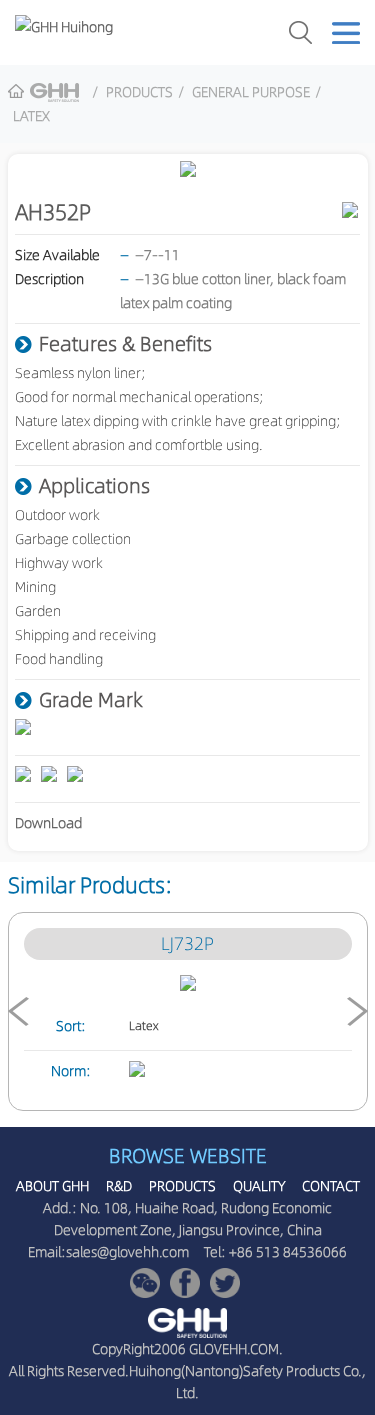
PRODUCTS (139, 92)
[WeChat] (145, 1283)
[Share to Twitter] (225, 1283)
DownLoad (48, 823)
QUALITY (259, 1186)
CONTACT (331, 1186)
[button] (18, 1011)
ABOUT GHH (52, 1186)
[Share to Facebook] (185, 1283)
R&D (119, 1186)
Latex (31, 116)
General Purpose (251, 92)
